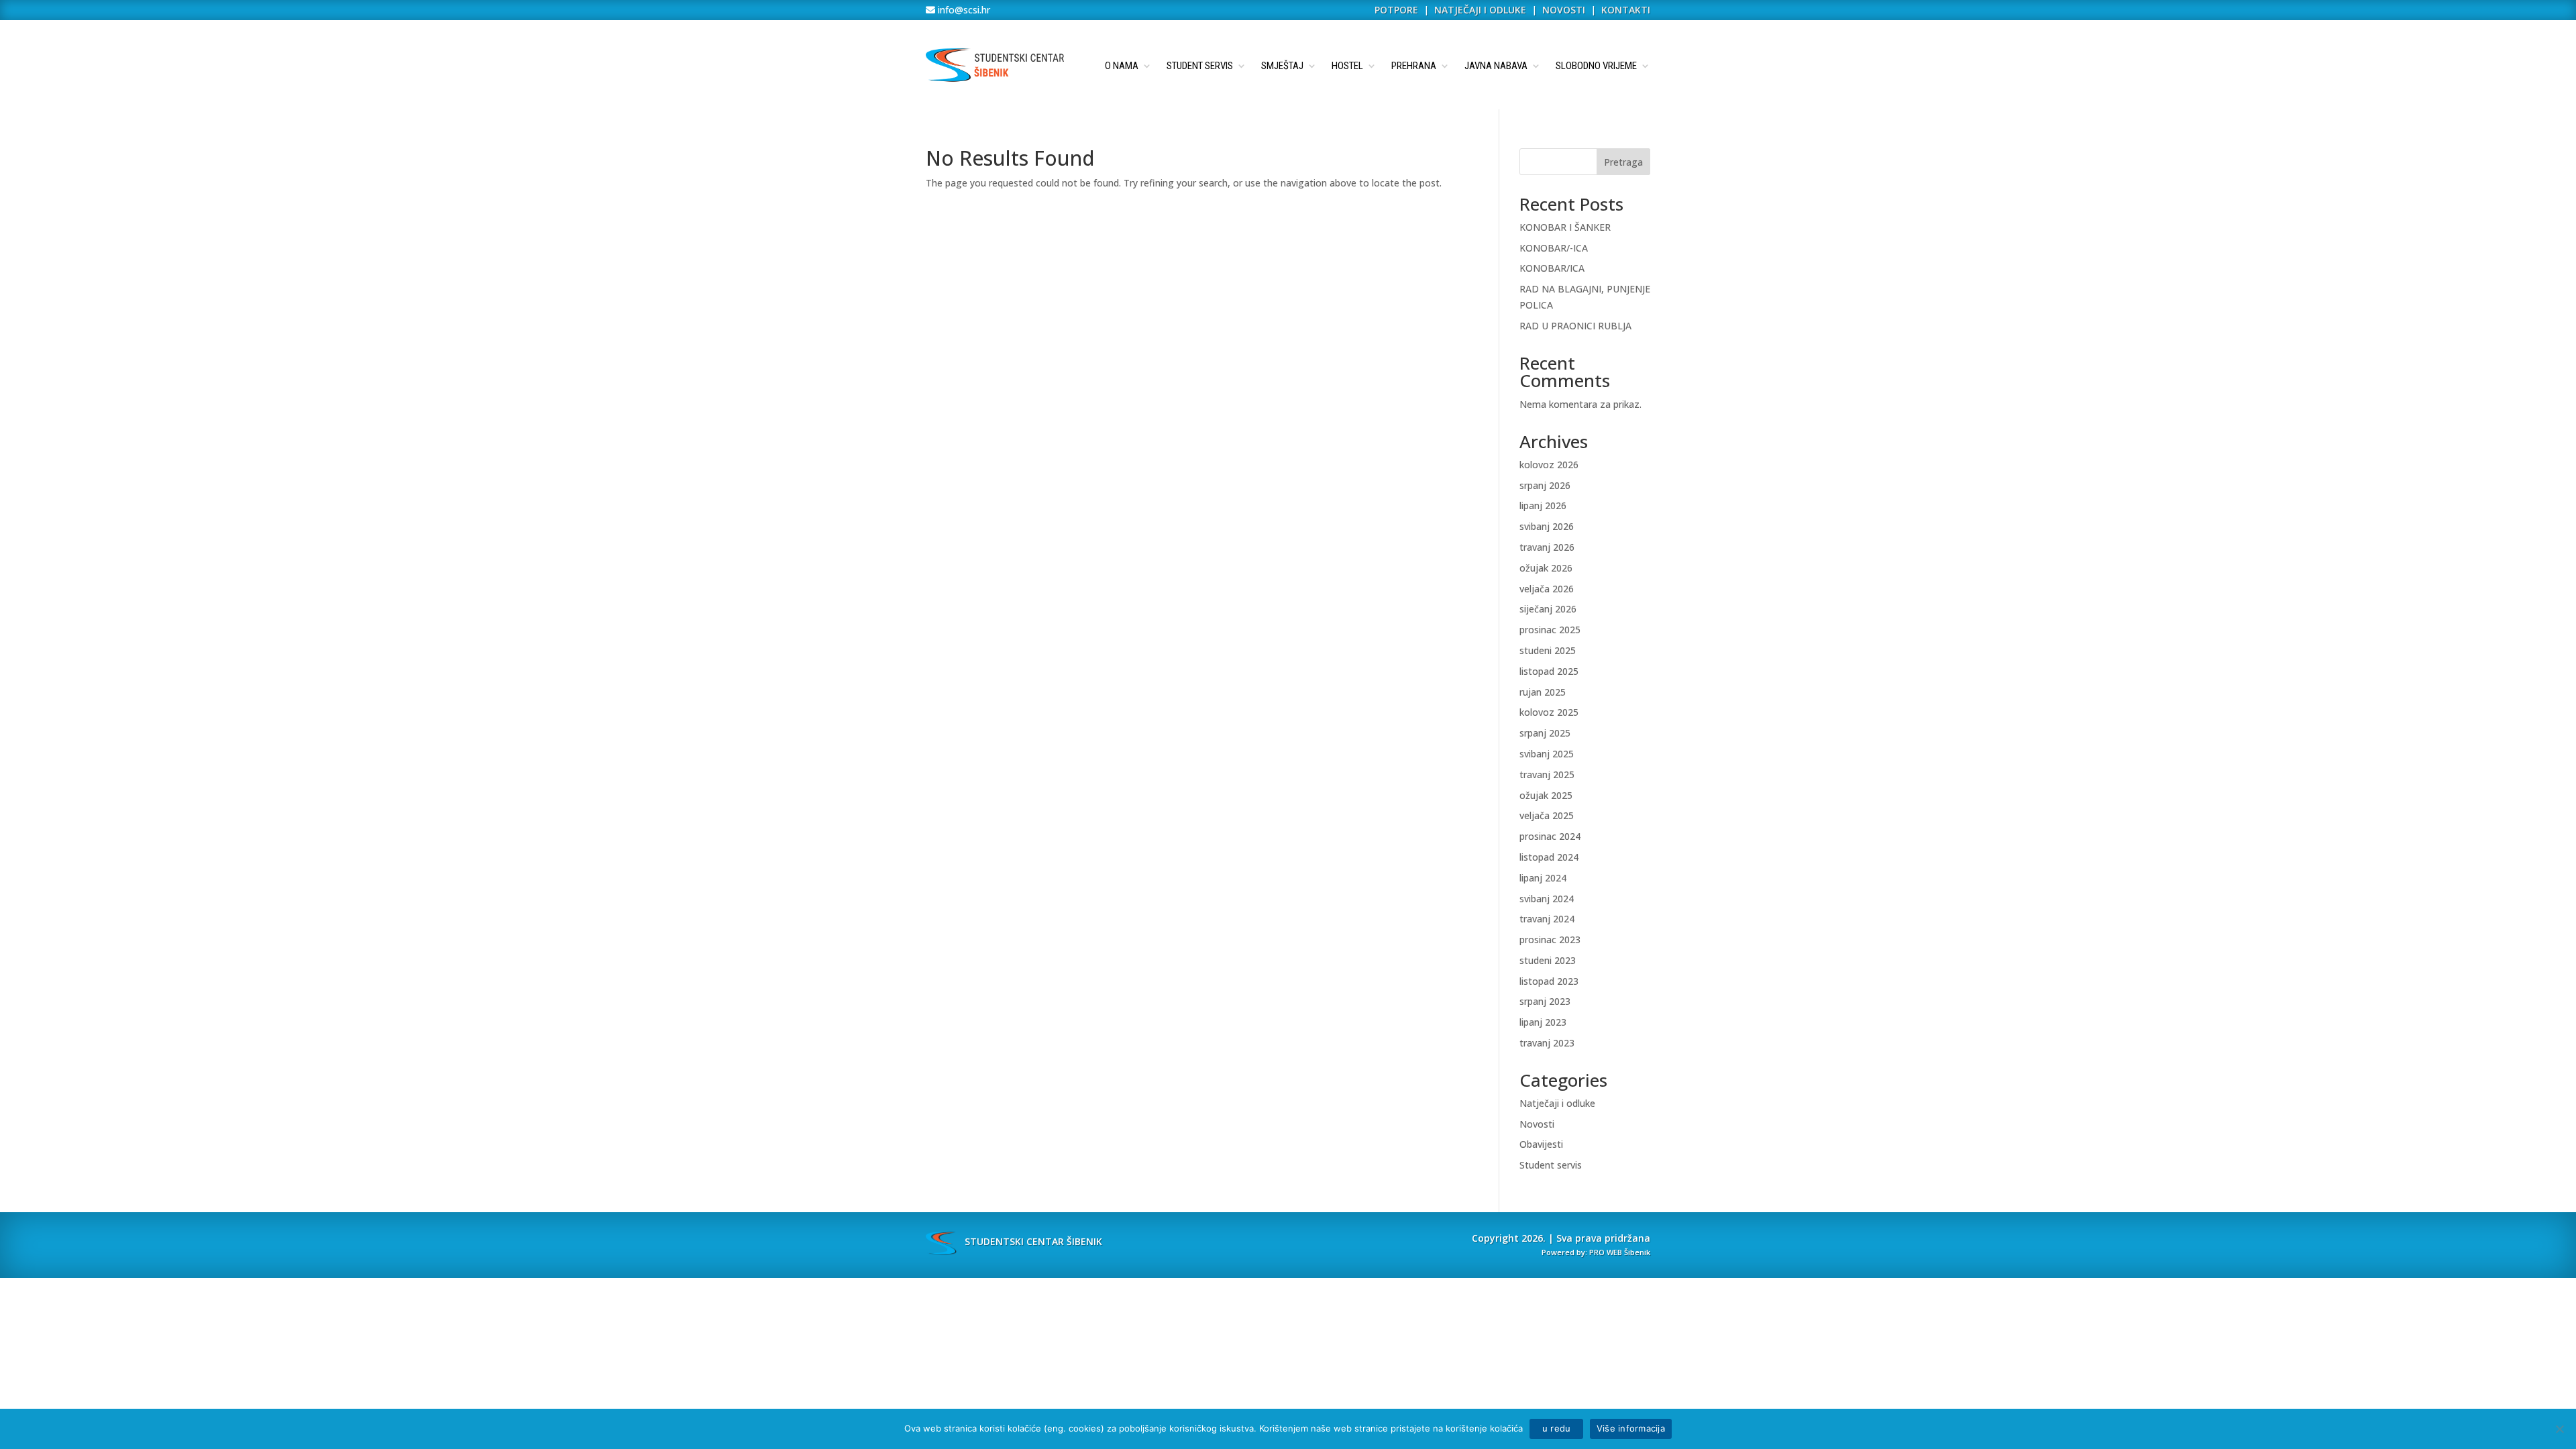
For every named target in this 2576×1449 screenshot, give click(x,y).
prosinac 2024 (1550, 836)
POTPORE (1396, 10)
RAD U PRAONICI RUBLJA (1575, 326)
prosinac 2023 (1550, 940)
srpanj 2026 (1545, 485)
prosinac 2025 (1550, 630)
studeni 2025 (1548, 650)
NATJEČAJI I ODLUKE (1480, 10)
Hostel (1347, 66)
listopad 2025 (1549, 671)
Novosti (1537, 1124)
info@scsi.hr (963, 10)
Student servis (1200, 66)
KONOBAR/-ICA (1554, 248)
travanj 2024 (1547, 919)
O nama (1122, 66)
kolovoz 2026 (1549, 465)
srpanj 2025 (1545, 733)
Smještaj (1282, 66)
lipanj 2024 (1543, 878)
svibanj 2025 (1547, 754)
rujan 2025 (1543, 692)
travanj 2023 (1547, 1043)
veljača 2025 (1547, 815)
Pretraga (1623, 162)
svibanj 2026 (1547, 526)
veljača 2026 (1547, 589)
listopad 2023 (1549, 981)
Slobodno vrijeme (1596, 66)
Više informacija (1631, 1428)
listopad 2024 (1549, 857)
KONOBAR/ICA (1552, 268)
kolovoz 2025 (1549, 712)
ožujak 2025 (1546, 795)
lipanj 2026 (1543, 505)
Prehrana (1414, 66)
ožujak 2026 (1546, 568)
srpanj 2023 (1545, 1001)
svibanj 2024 (1547, 899)
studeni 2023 (1548, 960)
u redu (1556, 1428)
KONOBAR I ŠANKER (1565, 227)
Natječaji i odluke (1557, 1103)
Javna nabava (1496, 66)
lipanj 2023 (1543, 1022)
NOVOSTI (1565, 10)
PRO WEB (1606, 1252)
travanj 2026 (1547, 547)
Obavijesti (1541, 1144)
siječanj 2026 (1548, 609)
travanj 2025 (1547, 774)
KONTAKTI (1626, 10)
